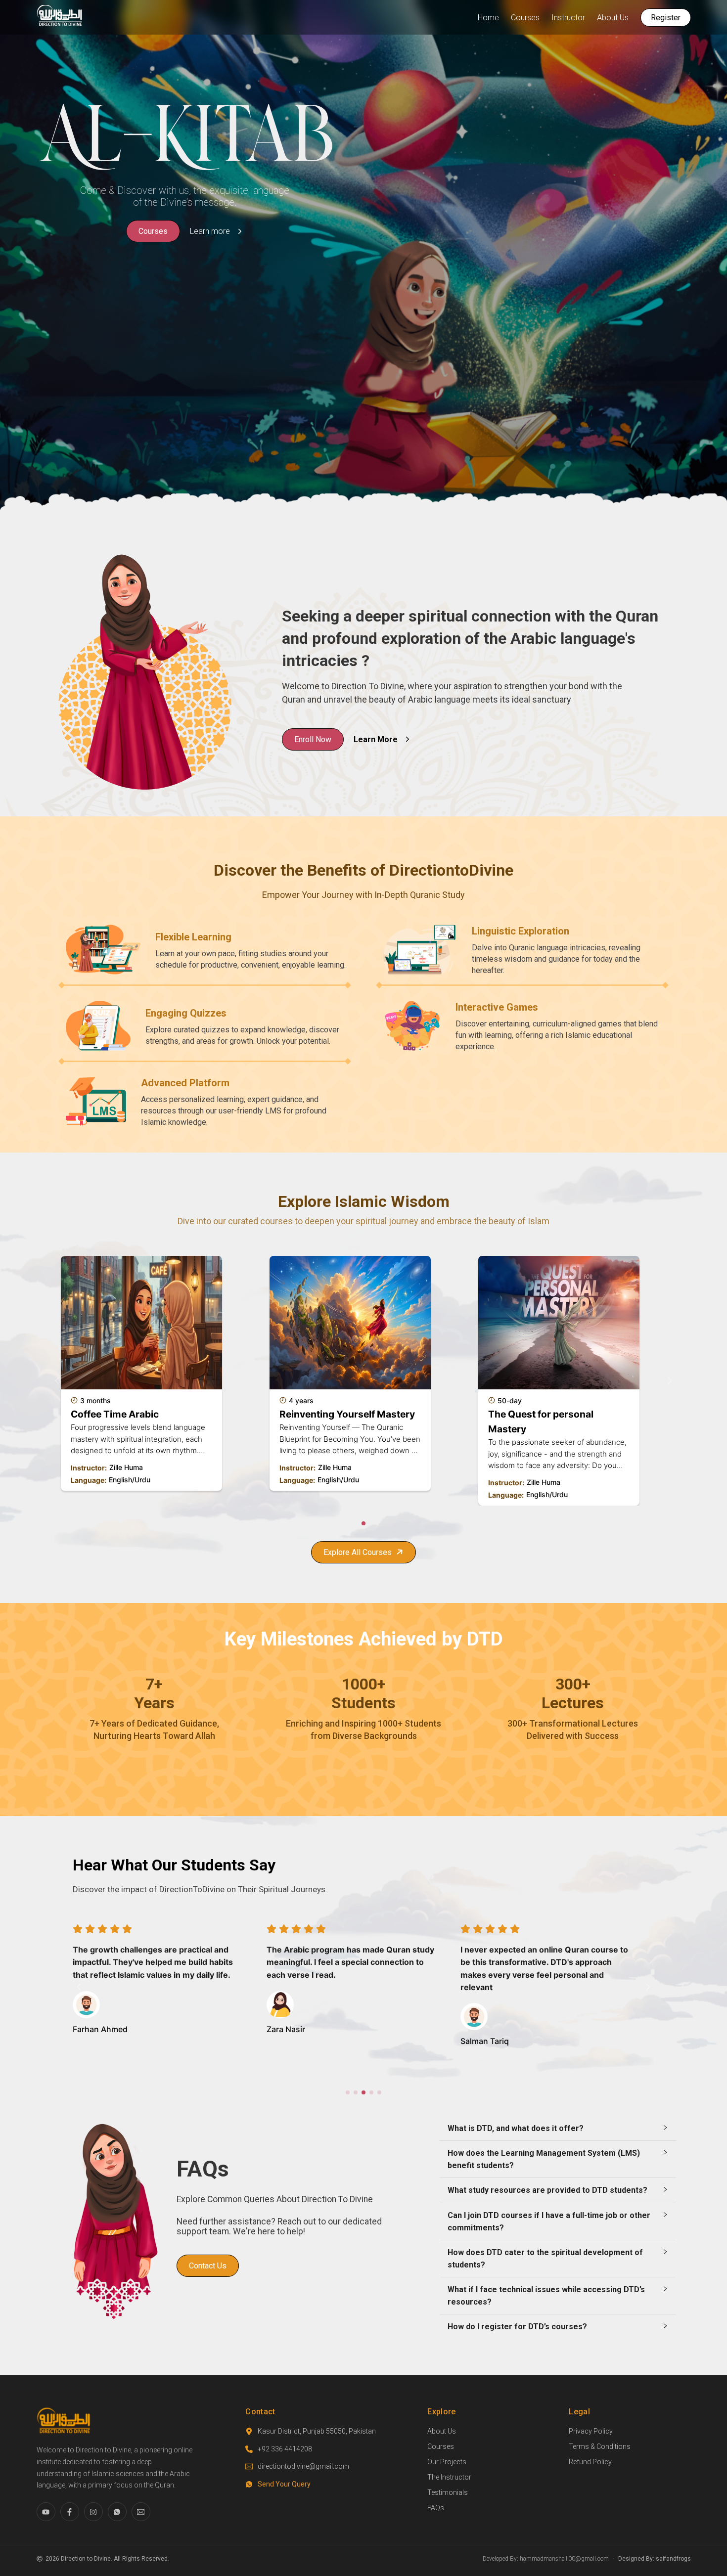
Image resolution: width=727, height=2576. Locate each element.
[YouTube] (46, 2512)
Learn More (376, 739)
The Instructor (449, 2477)
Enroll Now (313, 739)
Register (666, 18)
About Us (613, 18)
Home (488, 18)
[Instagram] (93, 2512)
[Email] (141, 2512)
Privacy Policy (591, 2431)
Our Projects (447, 2462)
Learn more (210, 231)
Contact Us (208, 2266)
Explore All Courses (358, 1552)
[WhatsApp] (117, 2512)
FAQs (436, 2508)
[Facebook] (70, 2512)
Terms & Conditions (600, 2446)
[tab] (558, 2128)
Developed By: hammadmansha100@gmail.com (546, 2559)
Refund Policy (590, 2462)
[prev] (59, 1381)
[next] (668, 1381)
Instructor (568, 18)
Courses (525, 18)
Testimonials (448, 2492)
